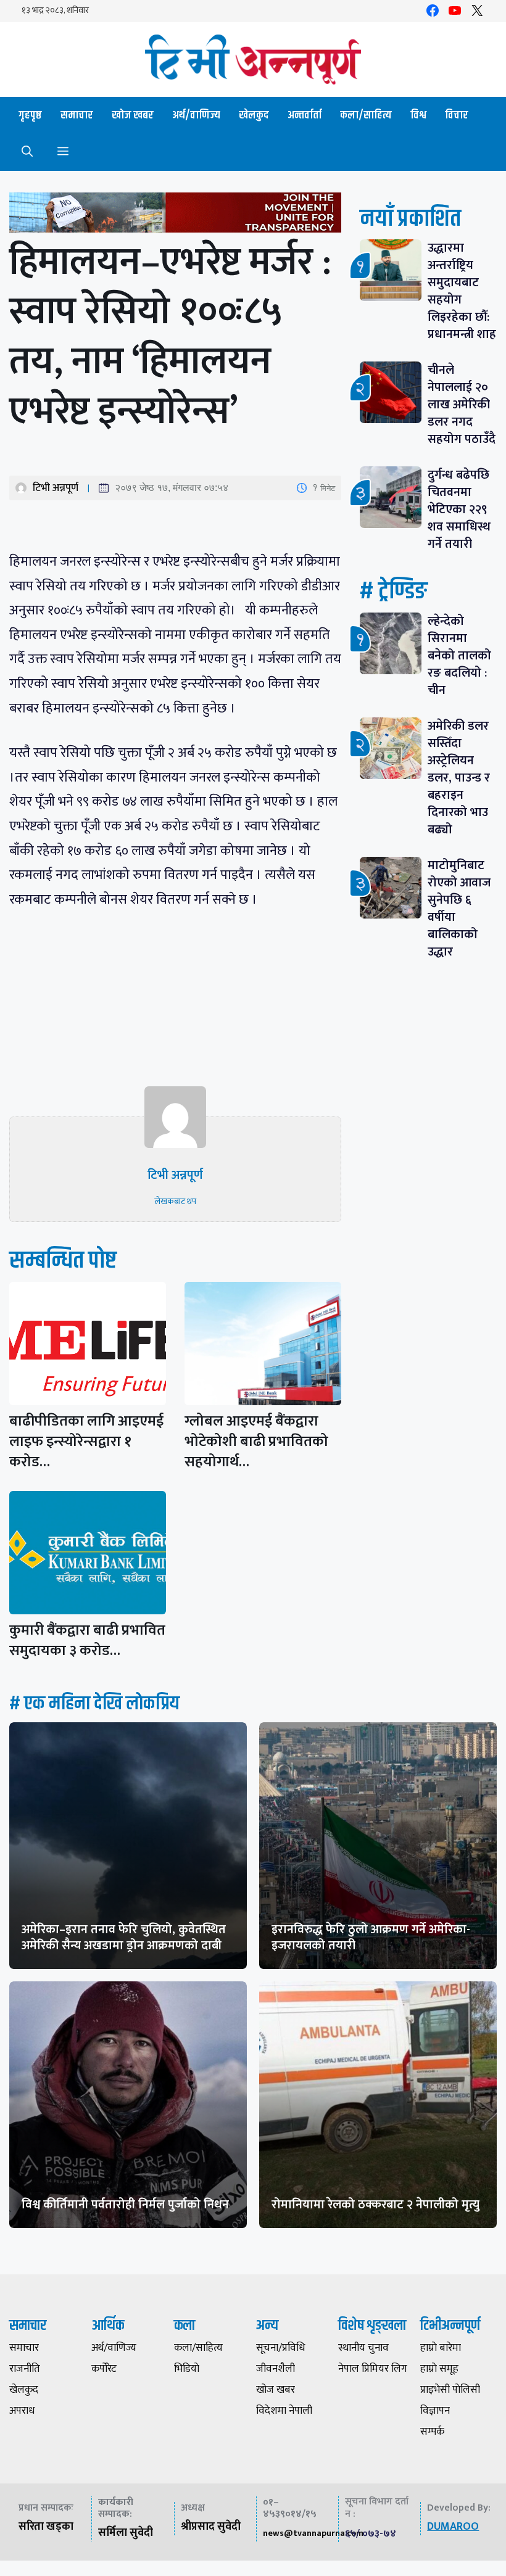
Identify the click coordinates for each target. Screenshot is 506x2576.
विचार (457, 115)
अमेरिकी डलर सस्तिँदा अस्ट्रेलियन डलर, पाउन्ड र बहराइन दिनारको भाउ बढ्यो (459, 778)
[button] (27, 152)
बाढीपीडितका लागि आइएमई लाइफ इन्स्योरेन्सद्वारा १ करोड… (86, 1442)
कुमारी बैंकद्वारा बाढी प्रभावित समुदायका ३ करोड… (87, 1641)
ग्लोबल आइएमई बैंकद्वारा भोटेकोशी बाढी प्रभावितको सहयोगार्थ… (256, 1442)
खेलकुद (254, 115)
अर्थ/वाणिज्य (196, 115)
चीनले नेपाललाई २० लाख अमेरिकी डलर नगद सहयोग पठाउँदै (462, 405)
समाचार (77, 115)
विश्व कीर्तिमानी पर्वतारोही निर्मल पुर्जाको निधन (125, 2205)
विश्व (418, 115)
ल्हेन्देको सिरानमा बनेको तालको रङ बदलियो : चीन (459, 656)
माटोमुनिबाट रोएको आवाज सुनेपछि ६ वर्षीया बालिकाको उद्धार (459, 909)
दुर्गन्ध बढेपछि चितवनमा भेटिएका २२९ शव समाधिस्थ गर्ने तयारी (459, 510)
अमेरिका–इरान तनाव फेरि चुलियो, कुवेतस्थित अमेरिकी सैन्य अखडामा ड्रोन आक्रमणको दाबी (124, 1938)
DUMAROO (453, 2527)
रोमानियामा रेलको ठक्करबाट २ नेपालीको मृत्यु (375, 2205)
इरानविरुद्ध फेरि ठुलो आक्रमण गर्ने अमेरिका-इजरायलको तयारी (371, 1938)
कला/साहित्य (366, 115)
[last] (175, 215)
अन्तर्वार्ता (305, 115)
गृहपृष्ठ (30, 115)
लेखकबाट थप (175, 1201)
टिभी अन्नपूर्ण (56, 488)
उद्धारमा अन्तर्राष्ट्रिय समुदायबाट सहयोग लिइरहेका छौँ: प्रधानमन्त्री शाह (462, 291)
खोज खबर (133, 115)
